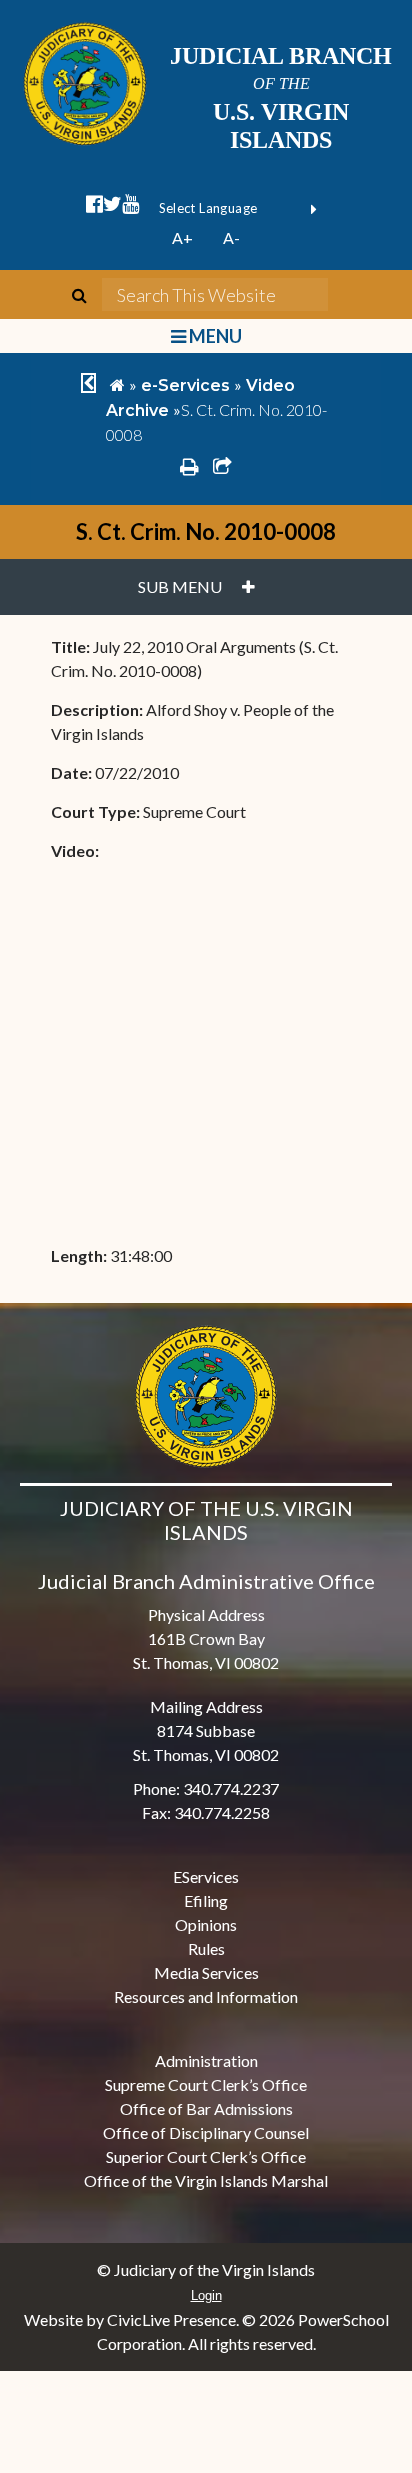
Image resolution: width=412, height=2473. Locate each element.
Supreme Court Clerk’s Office (206, 2084)
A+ (182, 237)
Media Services (206, 1972)
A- (231, 237)
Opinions (206, 1924)
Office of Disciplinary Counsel (206, 2132)
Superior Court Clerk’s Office (206, 2156)
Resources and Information (206, 1996)
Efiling (206, 1900)
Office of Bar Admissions (206, 2108)
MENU (213, 336)
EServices (206, 1876)
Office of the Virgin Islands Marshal (206, 2180)
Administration (206, 2060)
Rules (206, 1948)
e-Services (185, 385)
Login (206, 2295)
